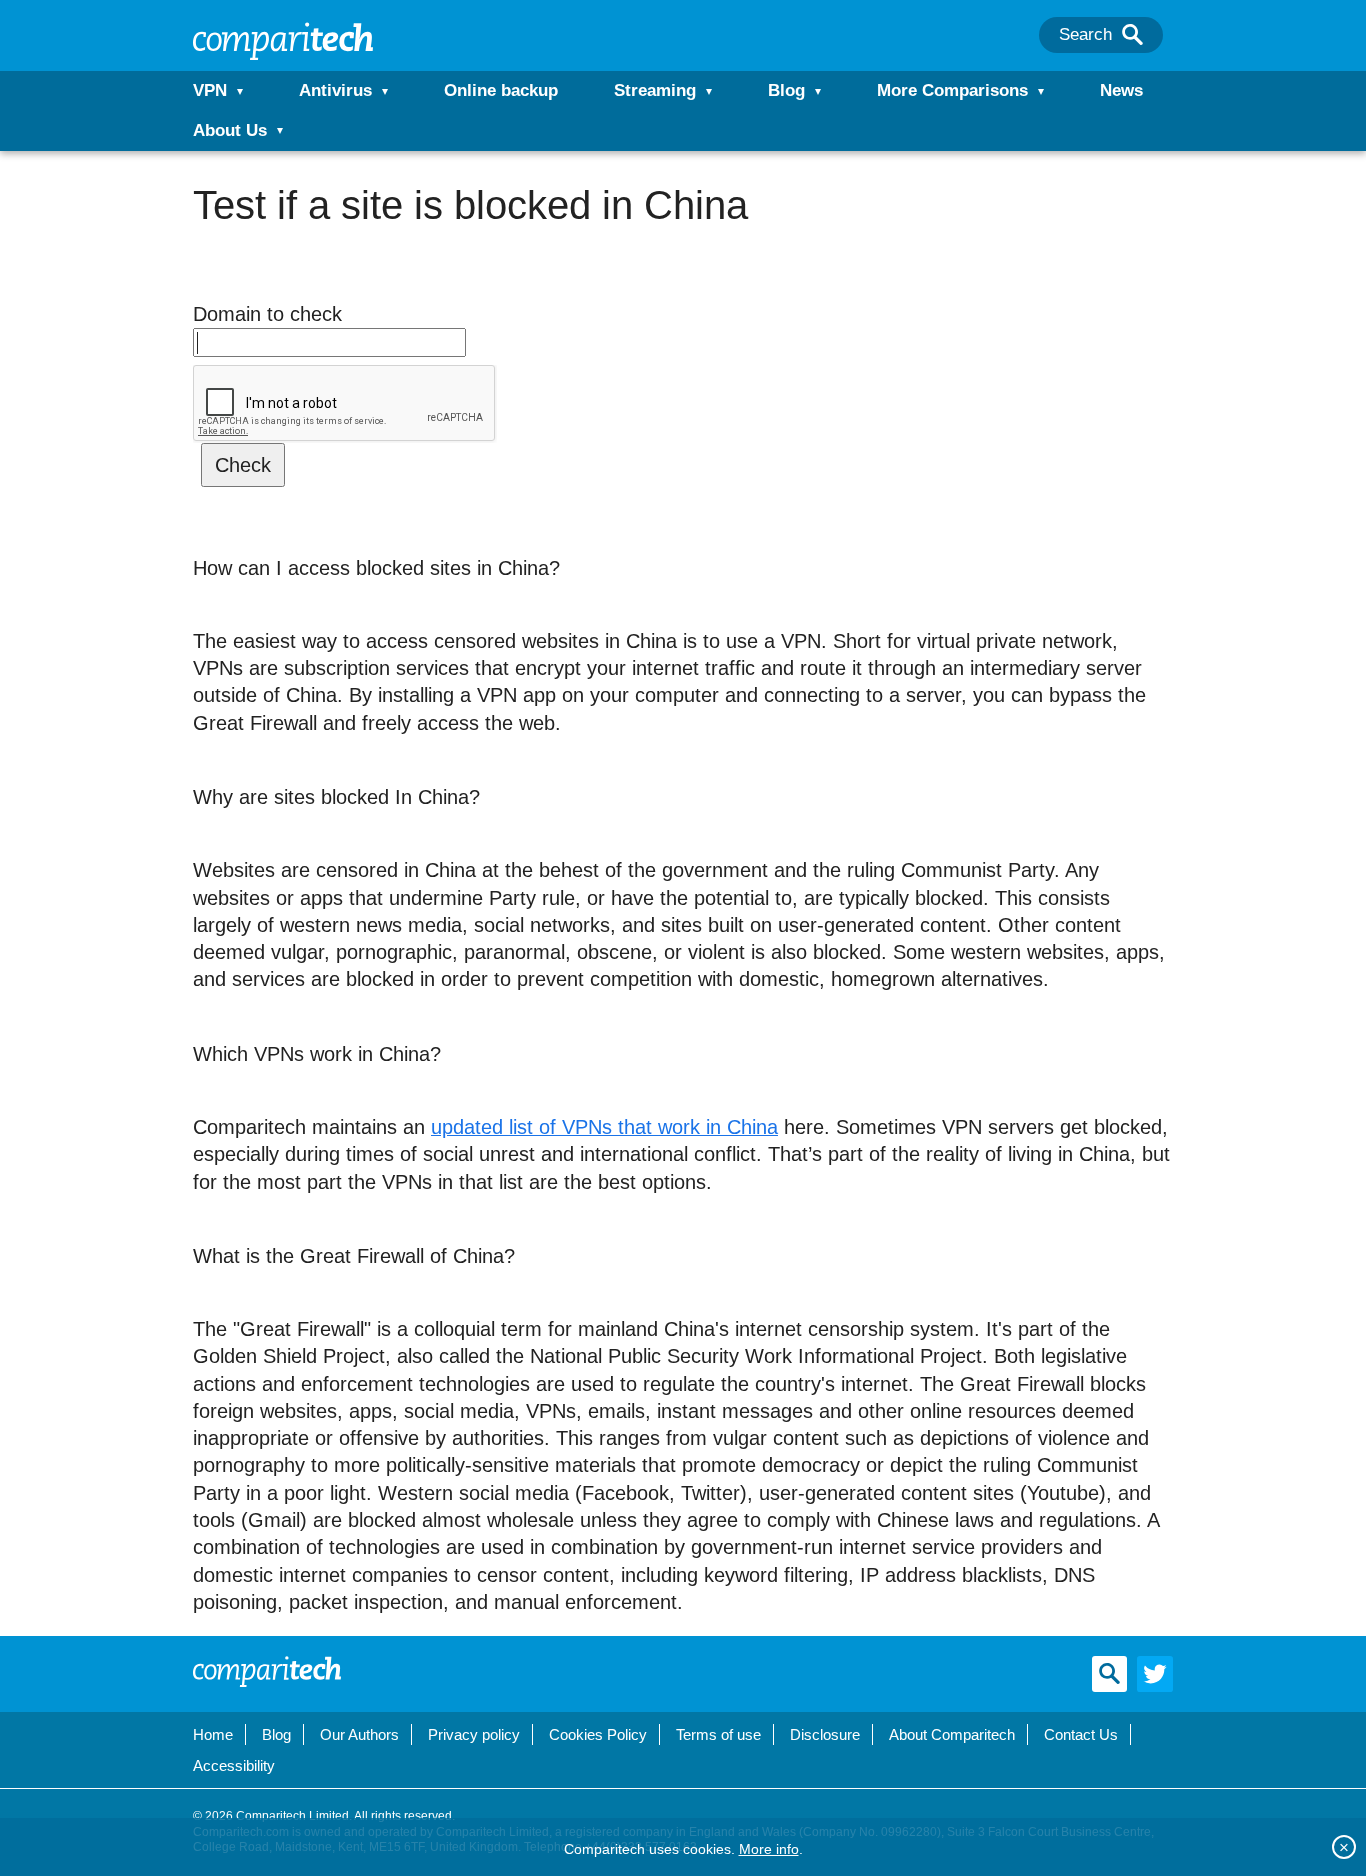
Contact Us (1081, 1734)
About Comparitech (952, 1734)
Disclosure (825, 1734)
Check (243, 465)
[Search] (1132, 35)
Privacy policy (474, 1734)
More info (769, 1849)
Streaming (655, 90)
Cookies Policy (598, 1734)
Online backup (501, 90)
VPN (210, 90)
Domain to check (267, 314)
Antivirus (335, 90)
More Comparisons (952, 90)
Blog (786, 90)
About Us (230, 130)
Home (213, 1734)
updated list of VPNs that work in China (604, 1127)
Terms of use (718, 1734)
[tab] (683, 797)
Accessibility (234, 1765)
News (1121, 90)
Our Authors (359, 1734)
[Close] (1344, 1847)
